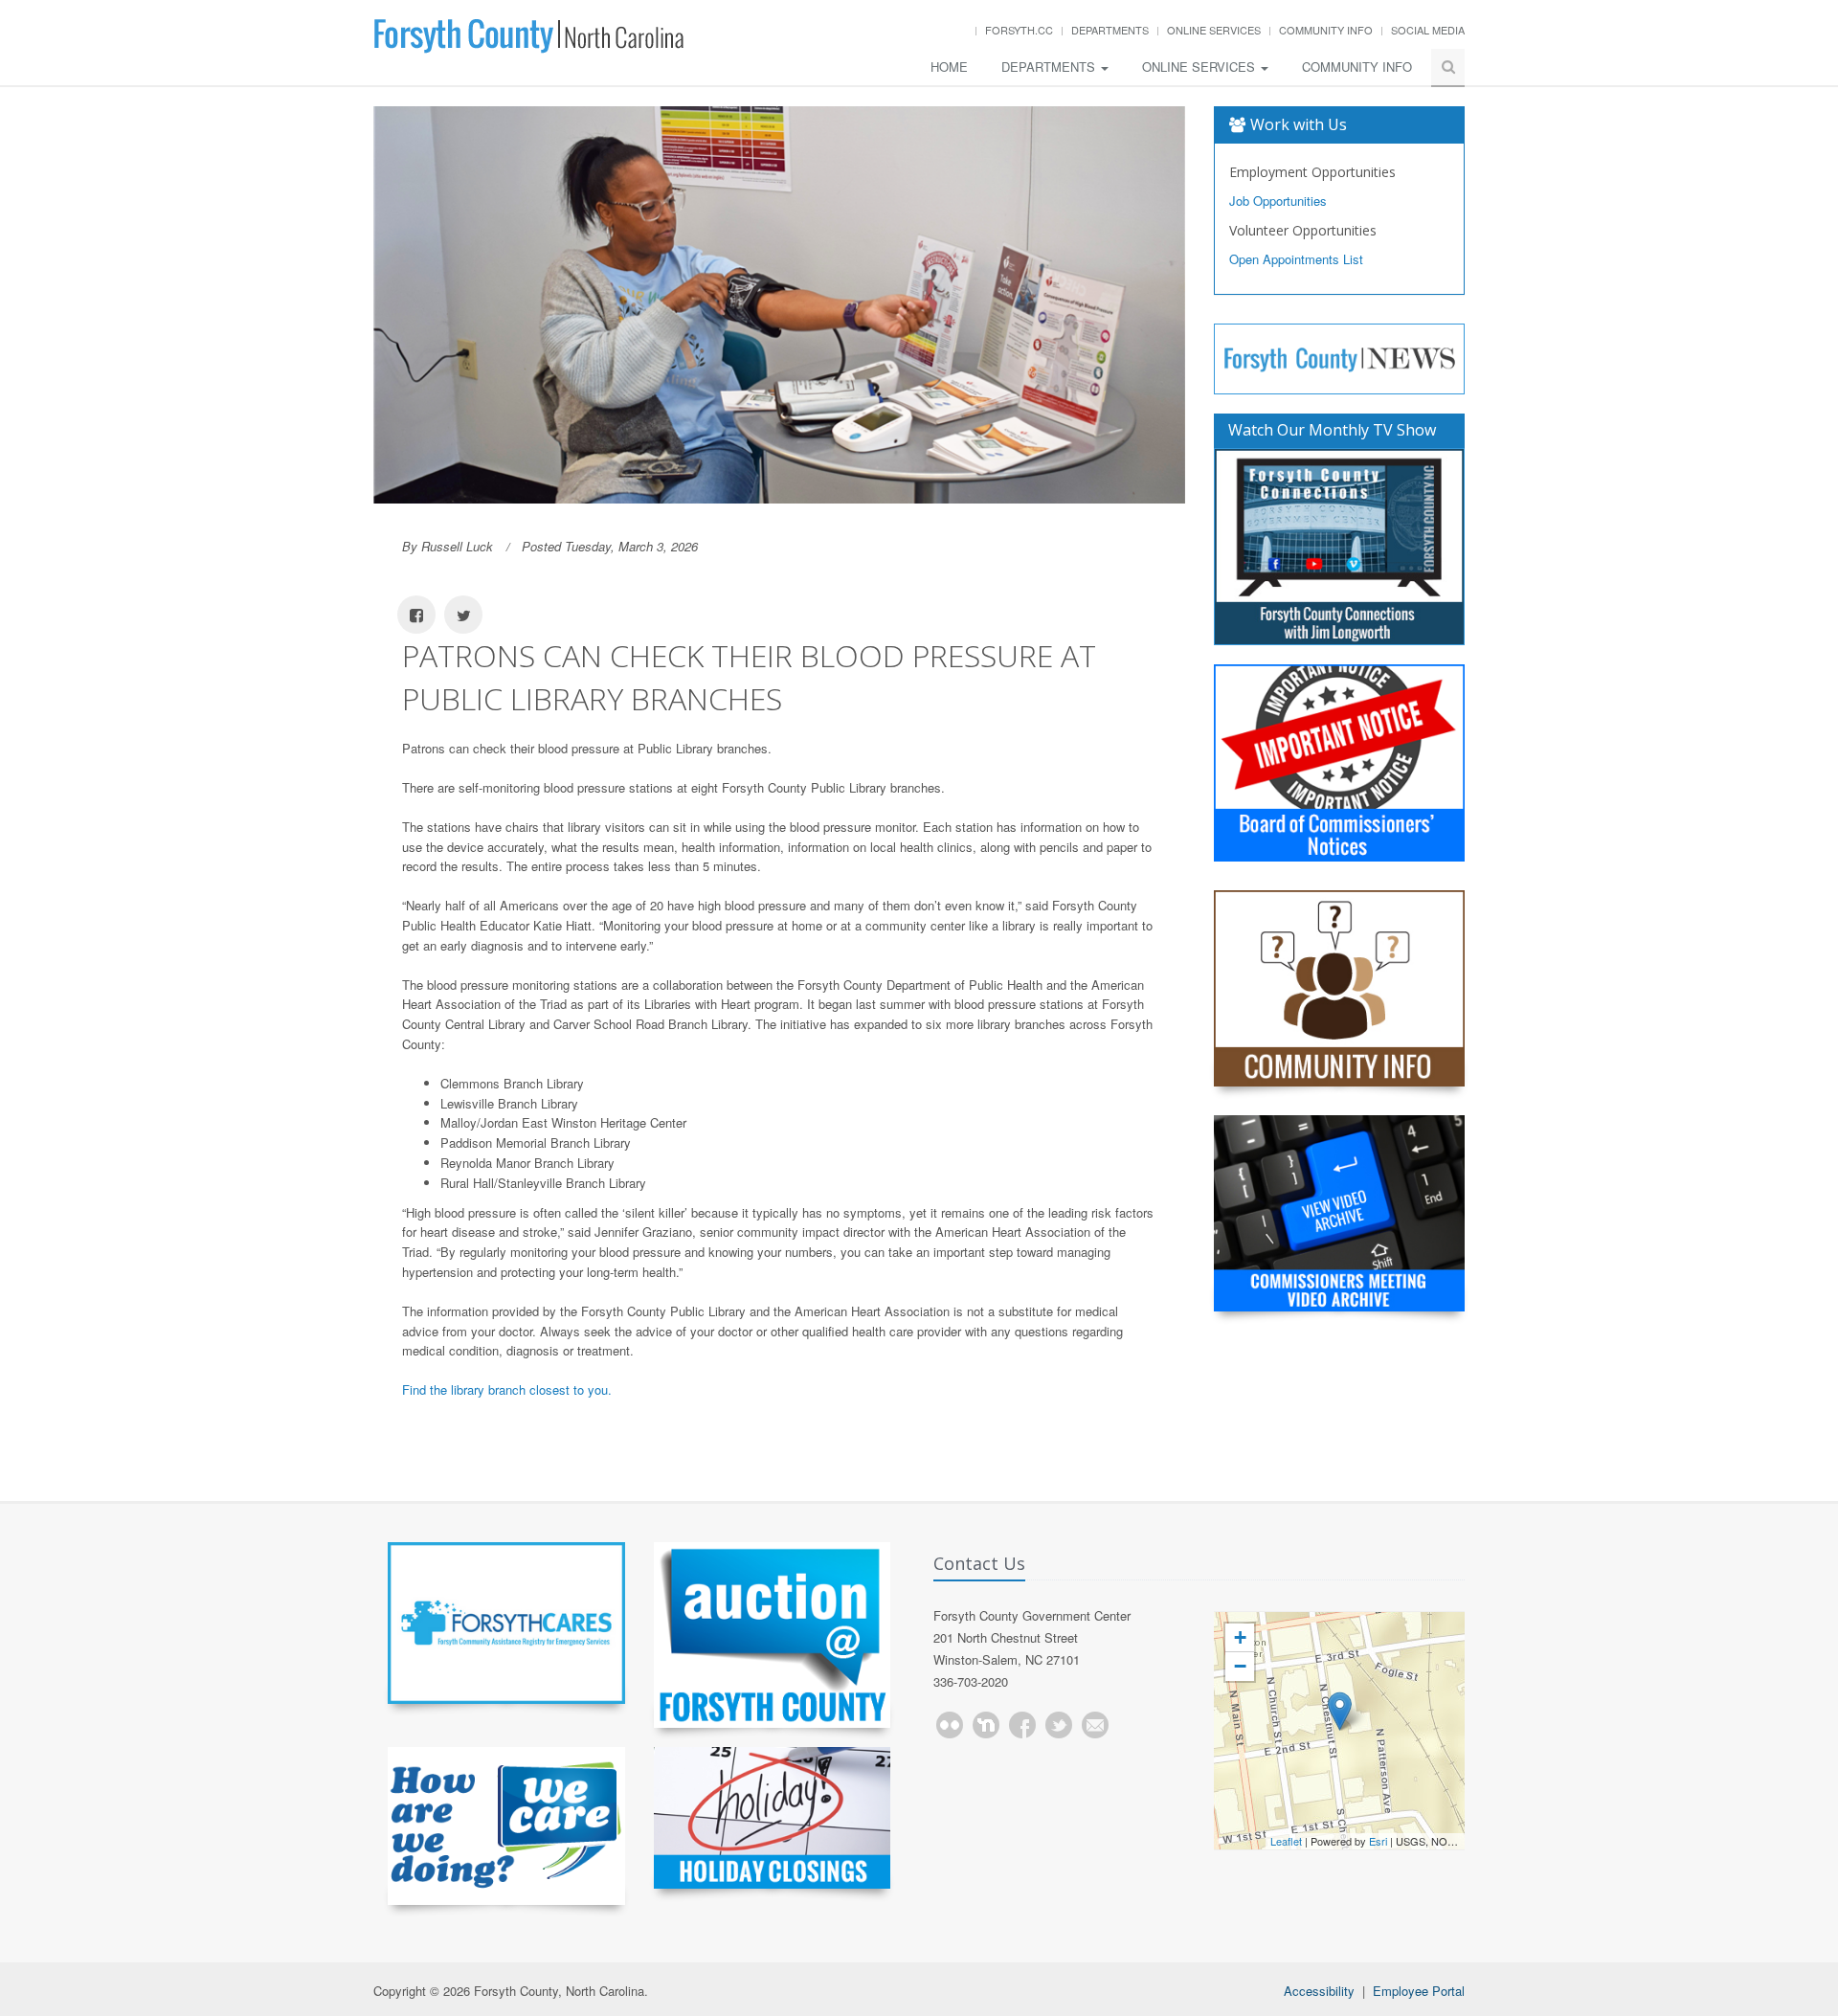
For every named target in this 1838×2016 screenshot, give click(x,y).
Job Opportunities (1278, 201)
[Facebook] (1022, 1725)
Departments (1110, 30)
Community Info (1326, 30)
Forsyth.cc (1019, 30)
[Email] (1095, 1725)
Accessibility (1319, 1991)
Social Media (1428, 30)
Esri (1378, 1841)
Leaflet (1286, 1841)
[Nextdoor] (986, 1725)
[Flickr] (950, 1725)
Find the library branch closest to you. (507, 1389)
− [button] (1240, 1666)
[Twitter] (1059, 1725)
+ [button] (1240, 1637)
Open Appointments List (1296, 259)
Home (949, 67)
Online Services (1214, 30)
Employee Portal (1419, 1991)
